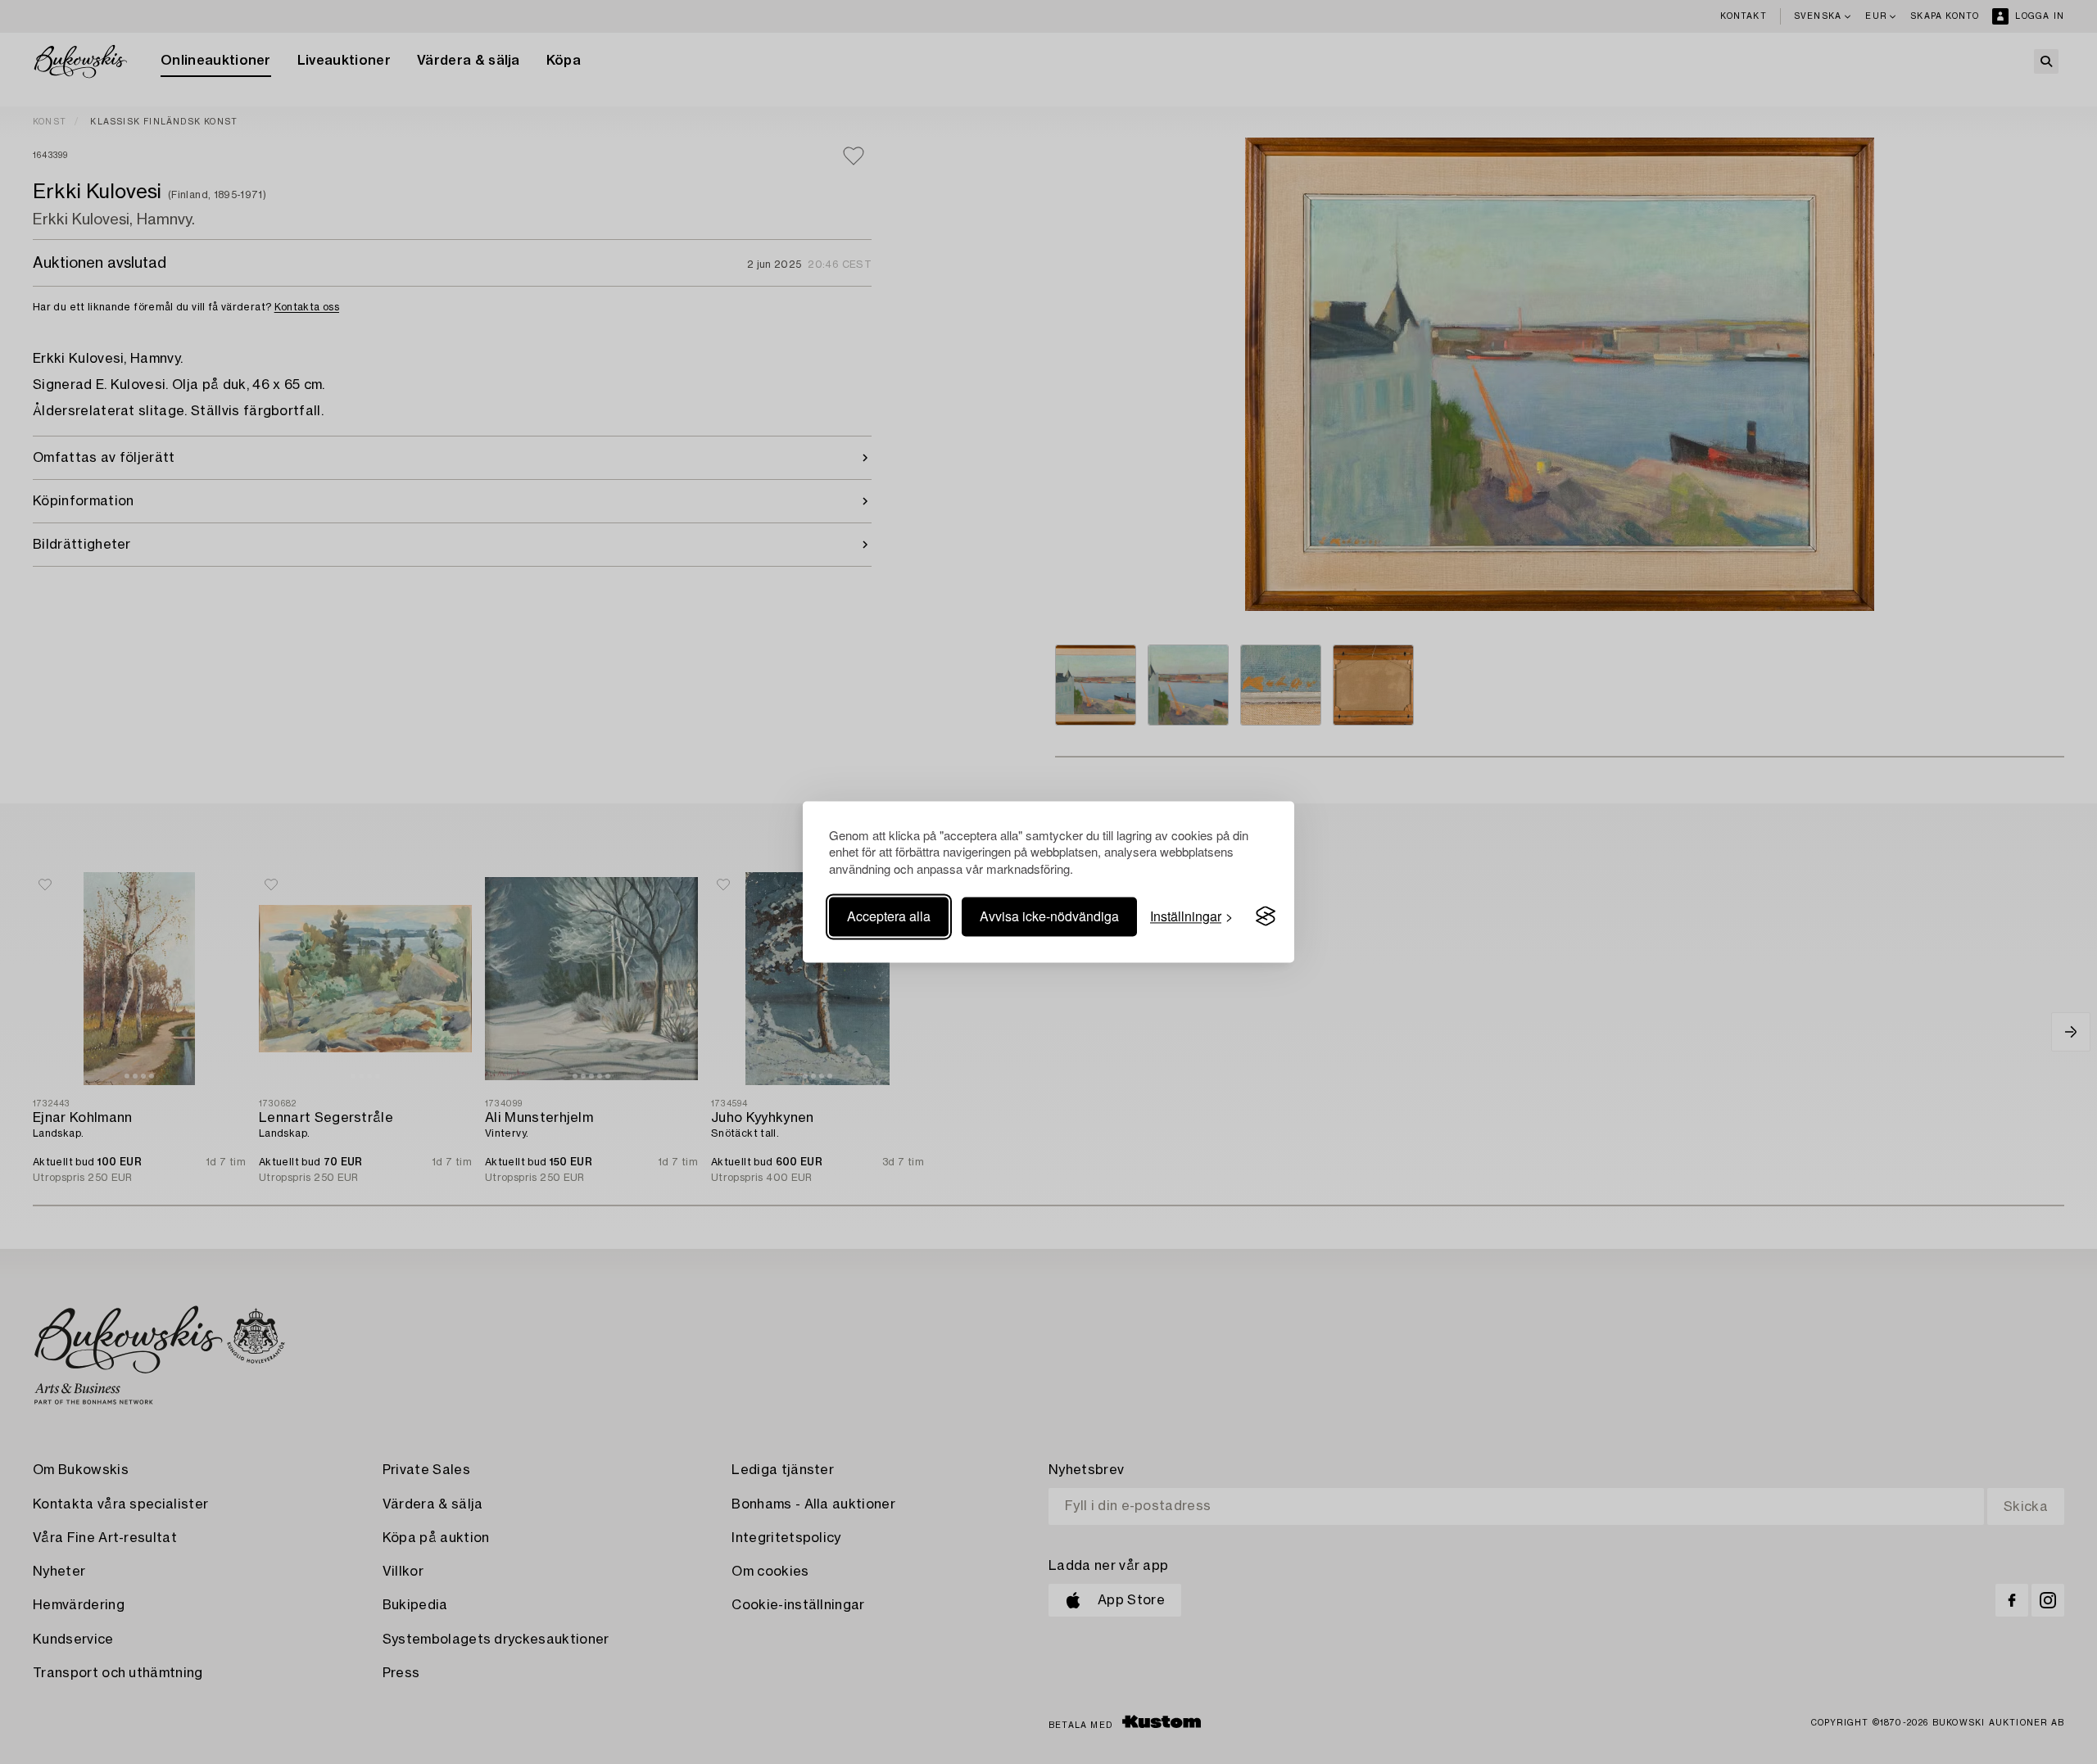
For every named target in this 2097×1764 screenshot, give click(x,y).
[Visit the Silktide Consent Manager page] (1266, 916)
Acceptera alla (889, 916)
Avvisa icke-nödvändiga (1049, 916)
